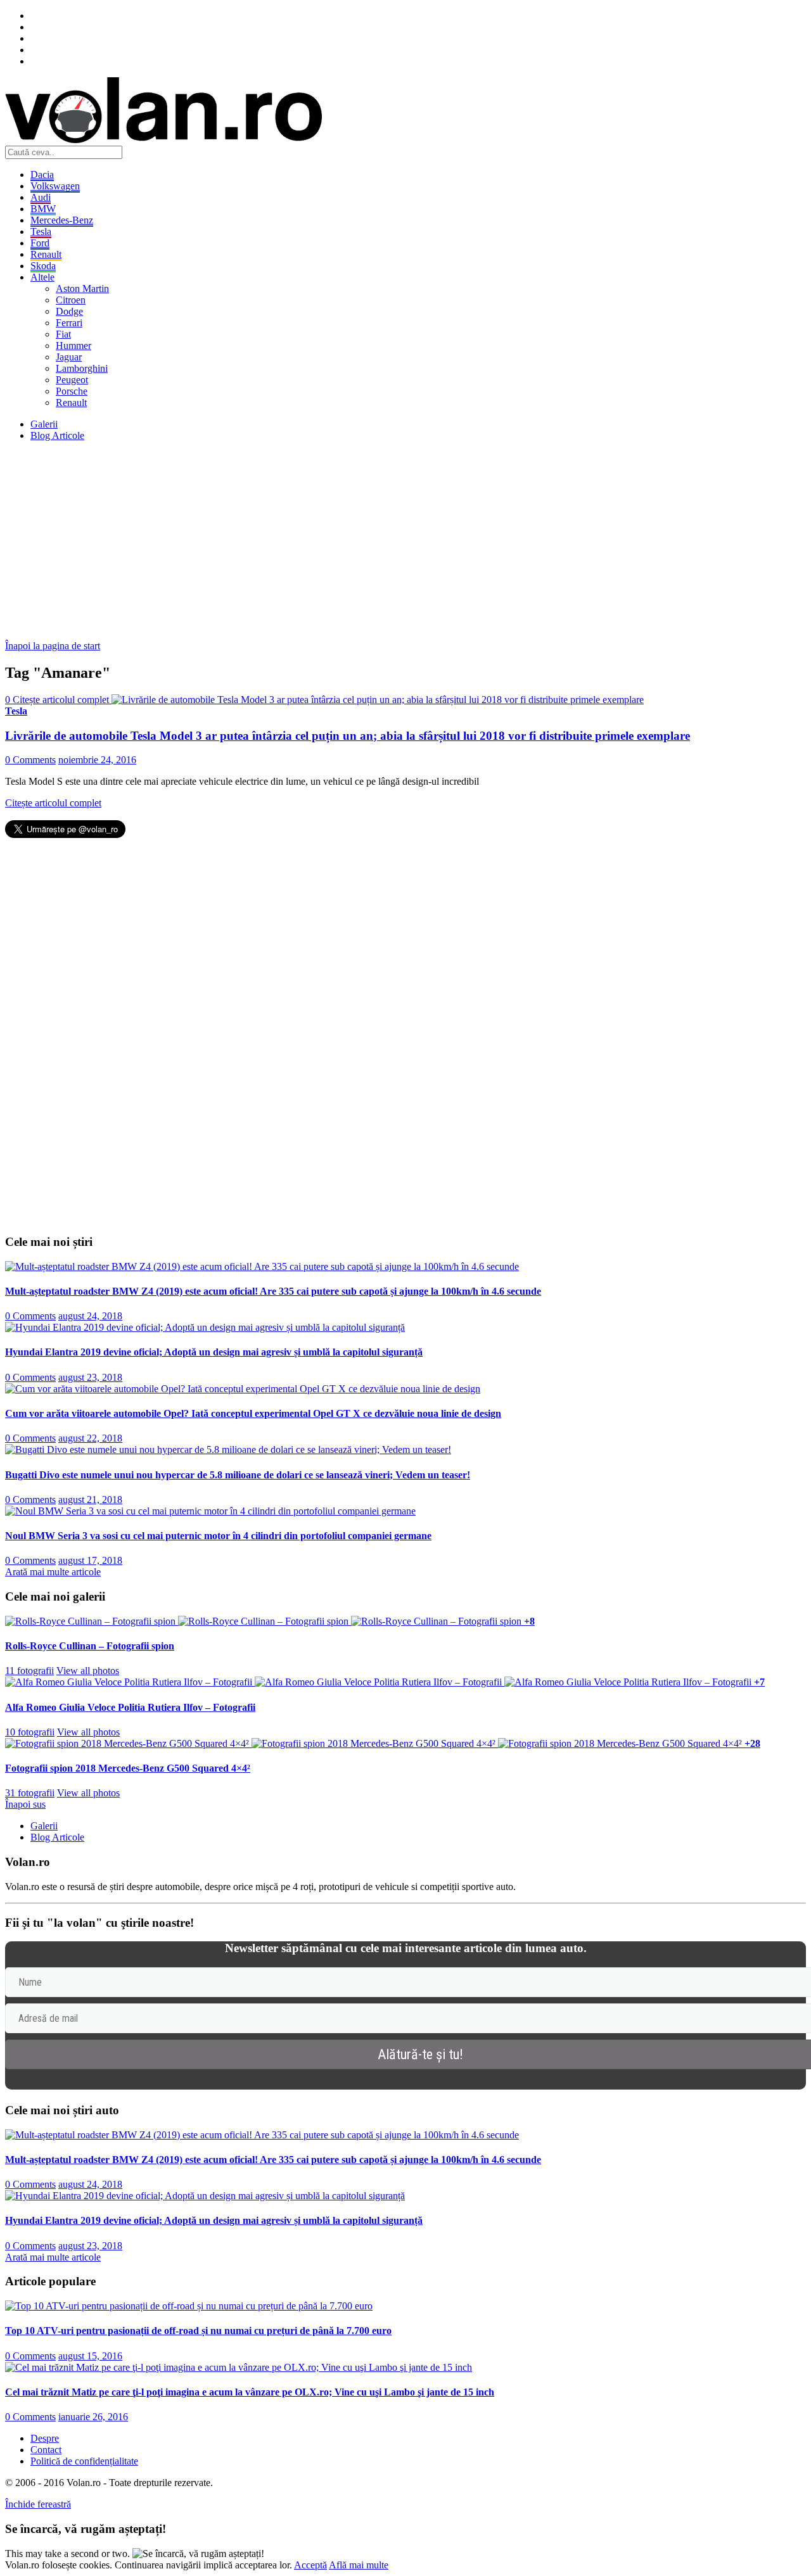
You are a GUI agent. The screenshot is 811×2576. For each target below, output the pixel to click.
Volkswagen (55, 186)
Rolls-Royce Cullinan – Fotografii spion (90, 1646)
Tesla (41, 232)
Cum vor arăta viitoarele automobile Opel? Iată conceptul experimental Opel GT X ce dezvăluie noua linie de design (253, 1413)
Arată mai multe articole (53, 1572)
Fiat (63, 334)
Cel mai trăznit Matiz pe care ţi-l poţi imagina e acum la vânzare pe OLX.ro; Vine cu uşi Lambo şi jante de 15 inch (250, 2392)
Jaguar (69, 357)
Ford (40, 243)
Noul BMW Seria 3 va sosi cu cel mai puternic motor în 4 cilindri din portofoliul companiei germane (218, 1536)
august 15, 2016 (90, 2356)
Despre (45, 2438)
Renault (46, 254)
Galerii (44, 424)
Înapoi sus (25, 1804)
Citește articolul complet (53, 803)
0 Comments (30, 760)
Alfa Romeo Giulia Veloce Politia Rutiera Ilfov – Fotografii (130, 1707)
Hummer (73, 346)
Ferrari (69, 323)
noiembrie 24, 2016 (97, 760)
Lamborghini (82, 368)
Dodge (69, 311)
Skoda (43, 266)
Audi (41, 197)
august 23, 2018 (90, 1377)
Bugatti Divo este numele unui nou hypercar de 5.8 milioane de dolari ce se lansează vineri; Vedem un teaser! (238, 1475)
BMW (43, 209)
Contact (46, 2450)
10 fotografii (30, 1732)
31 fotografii (30, 1793)
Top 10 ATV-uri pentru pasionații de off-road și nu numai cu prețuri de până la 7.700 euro (198, 2331)
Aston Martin (82, 289)
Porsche (72, 391)
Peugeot (72, 380)
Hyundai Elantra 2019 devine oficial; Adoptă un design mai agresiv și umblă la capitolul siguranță (214, 1352)
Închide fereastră (38, 2504)
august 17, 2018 (90, 1560)
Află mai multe (359, 2565)
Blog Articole (57, 435)
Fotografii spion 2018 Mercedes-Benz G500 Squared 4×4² (128, 1768)
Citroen (71, 300)
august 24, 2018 (90, 1316)
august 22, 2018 (90, 1438)
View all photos (88, 1671)
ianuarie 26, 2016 (93, 2417)
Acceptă (310, 2565)
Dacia (42, 174)
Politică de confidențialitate (84, 2461)
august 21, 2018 (90, 1500)
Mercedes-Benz (62, 220)
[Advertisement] (385, 540)
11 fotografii (29, 1671)
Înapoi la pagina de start (53, 646)
